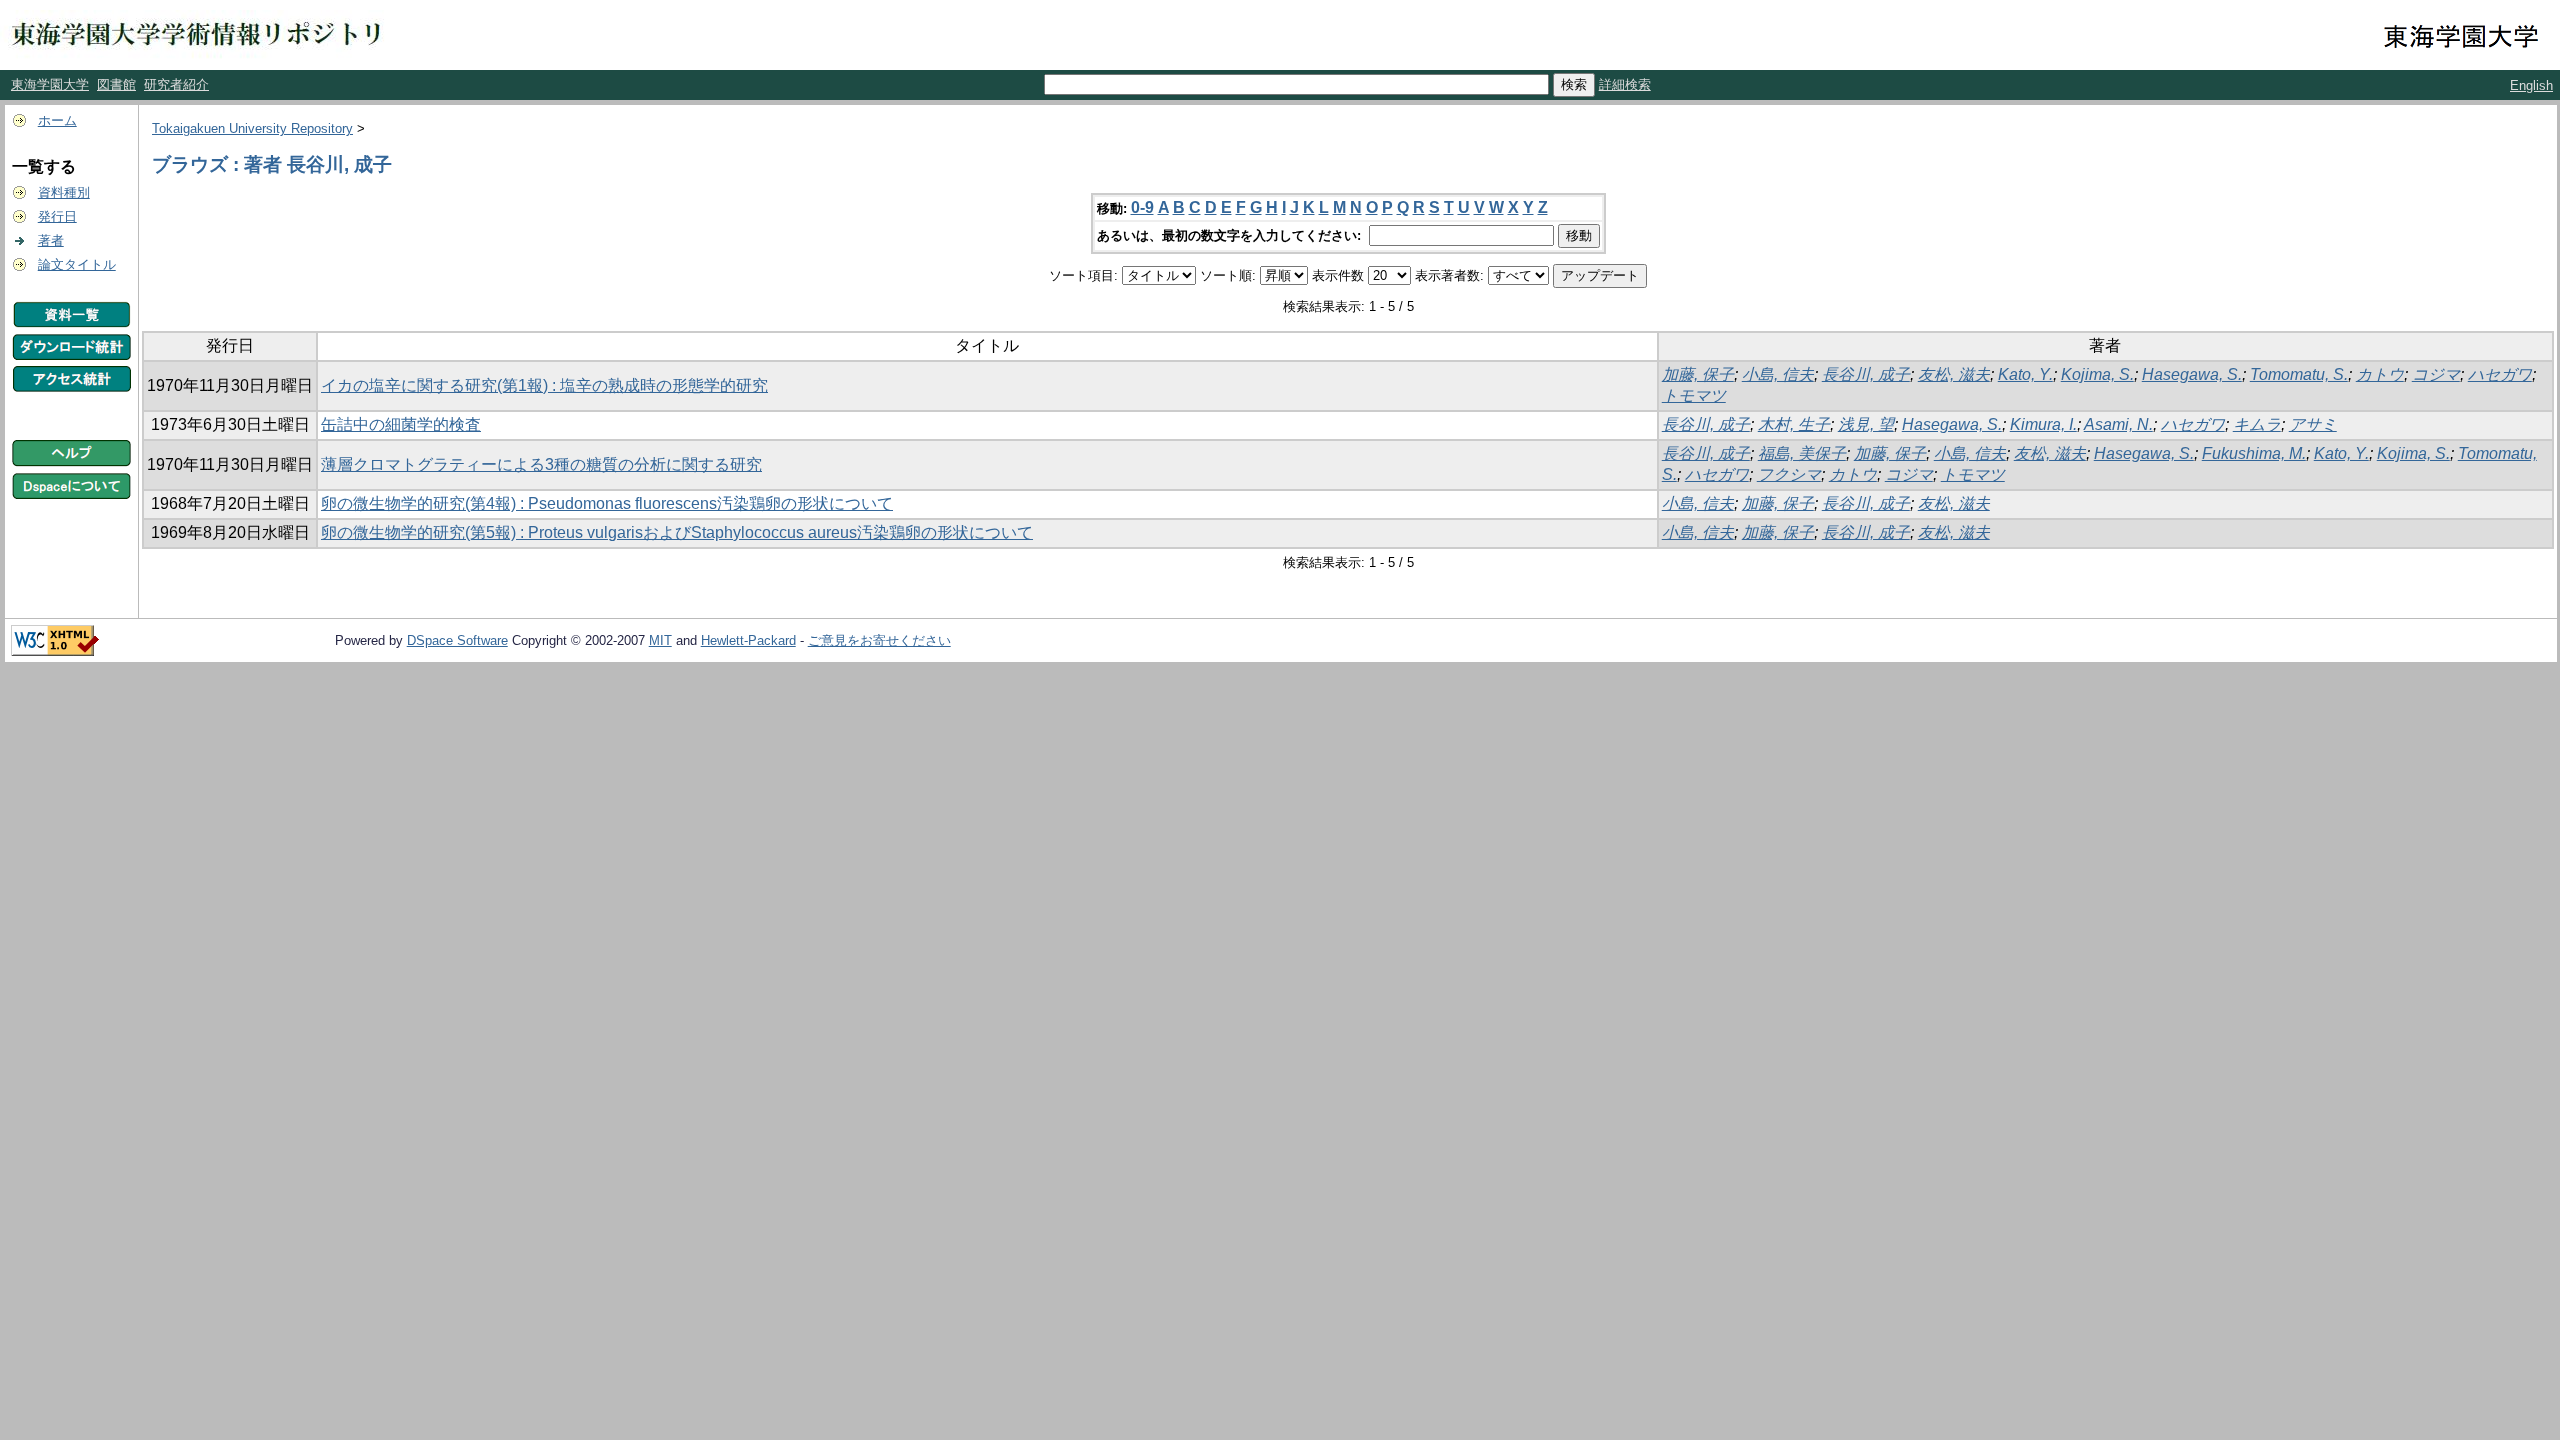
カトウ (2380, 374)
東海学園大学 (50, 84)
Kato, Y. (2025, 374)
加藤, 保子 (1698, 374)
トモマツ (1694, 395)
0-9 (1142, 207)
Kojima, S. (2097, 374)
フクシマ (1789, 474)
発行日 (57, 216)
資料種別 (64, 192)
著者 (51, 240)
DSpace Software (457, 640)
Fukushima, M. (2254, 453)
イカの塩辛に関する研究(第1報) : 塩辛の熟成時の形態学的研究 (544, 385)
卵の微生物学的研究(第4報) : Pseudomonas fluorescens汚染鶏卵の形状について (607, 503)
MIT (660, 640)
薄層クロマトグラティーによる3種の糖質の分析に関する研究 (541, 464)
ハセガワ (2500, 374)
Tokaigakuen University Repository (252, 128)
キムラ (2257, 424)
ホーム (57, 120)
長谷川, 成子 (1866, 374)
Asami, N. (2118, 424)
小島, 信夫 (1778, 374)
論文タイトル (77, 264)
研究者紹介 (176, 84)
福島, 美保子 (1802, 453)
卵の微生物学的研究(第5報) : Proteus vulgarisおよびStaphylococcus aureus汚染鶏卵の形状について (677, 532)
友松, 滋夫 (1954, 374)
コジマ (2436, 374)
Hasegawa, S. (2192, 374)
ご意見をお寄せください (879, 640)
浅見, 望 (1866, 424)
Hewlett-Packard (748, 640)
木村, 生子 (1794, 424)
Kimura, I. (2043, 424)
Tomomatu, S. (2299, 374)
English (2531, 85)
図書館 (116, 84)
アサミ (2313, 424)
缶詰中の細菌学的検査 (401, 424)
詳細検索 (1625, 84)
